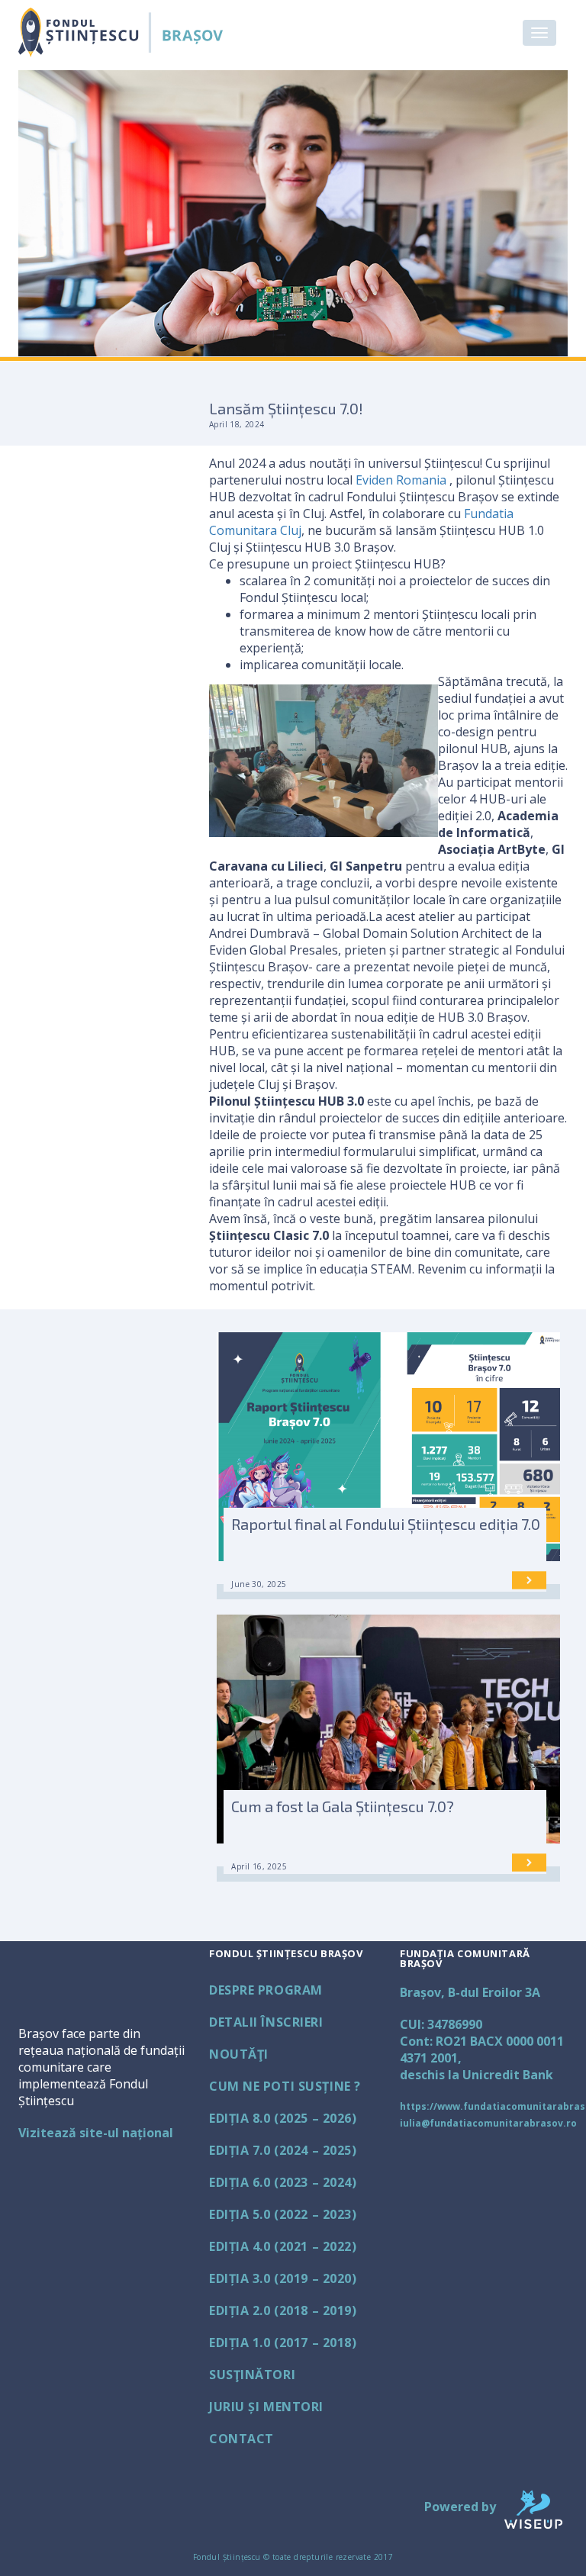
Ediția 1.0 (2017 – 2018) (283, 2343)
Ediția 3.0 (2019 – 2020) (283, 2278)
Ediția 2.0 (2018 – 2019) (283, 2310)
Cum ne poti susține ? (285, 2086)
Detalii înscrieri (266, 2022)
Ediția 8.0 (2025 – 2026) (283, 2118)
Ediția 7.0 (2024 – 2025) (283, 2150)
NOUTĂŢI (239, 2054)
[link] (401, 480)
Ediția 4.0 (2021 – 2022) (283, 2246)
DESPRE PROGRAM (266, 1990)
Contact (241, 2439)
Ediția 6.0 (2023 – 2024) (283, 2182)
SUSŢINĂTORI (252, 2375)
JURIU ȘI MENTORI (266, 2407)
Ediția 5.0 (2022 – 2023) (283, 2214)
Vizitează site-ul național (96, 2133)
